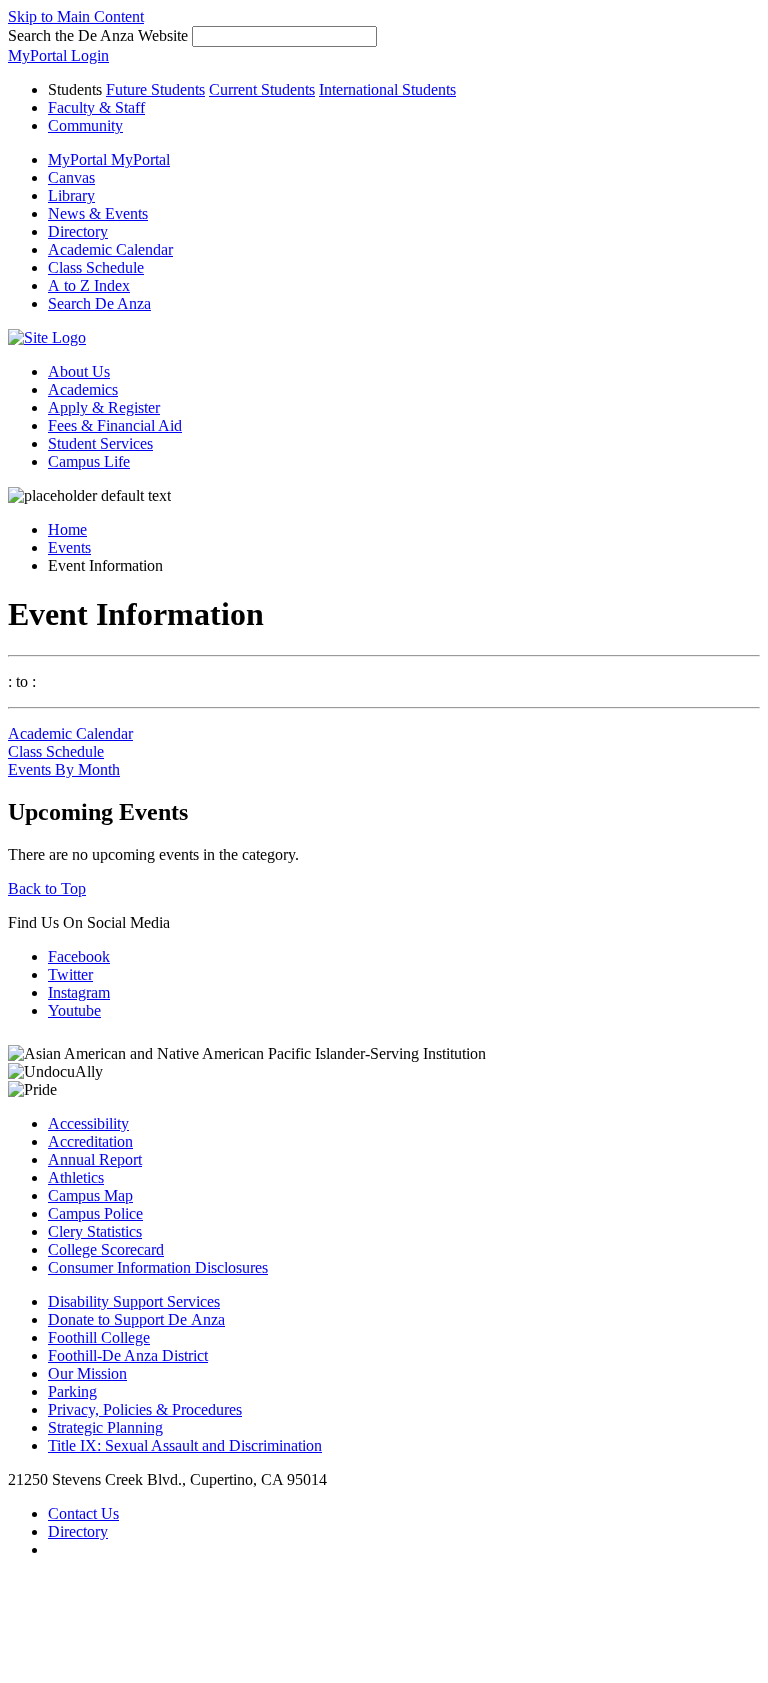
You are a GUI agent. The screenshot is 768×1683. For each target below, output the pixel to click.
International (387, 89)
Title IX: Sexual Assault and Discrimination (185, 1445)
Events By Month (64, 769)
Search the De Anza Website (98, 35)
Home (67, 529)
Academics (83, 389)
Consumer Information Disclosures (158, 1267)
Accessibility (88, 1123)
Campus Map (90, 1195)
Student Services (100, 443)
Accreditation (90, 1141)
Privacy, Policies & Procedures (145, 1409)
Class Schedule (56, 751)
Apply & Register (104, 407)
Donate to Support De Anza (136, 1319)
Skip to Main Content (76, 16)
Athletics (76, 1177)
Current (262, 89)
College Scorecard (106, 1249)
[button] (99, 303)
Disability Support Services (134, 1301)
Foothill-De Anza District (128, 1355)
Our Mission (87, 1373)
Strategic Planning (105, 1427)
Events (69, 547)
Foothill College (99, 1337)
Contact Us (83, 1513)
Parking (72, 1391)
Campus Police (95, 1213)
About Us (79, 371)
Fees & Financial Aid (115, 425)
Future (155, 89)
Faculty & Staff (96, 107)
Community (85, 125)
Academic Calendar (70, 733)
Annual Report (95, 1159)
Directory (78, 1531)
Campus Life (89, 461)
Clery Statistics (95, 1231)
